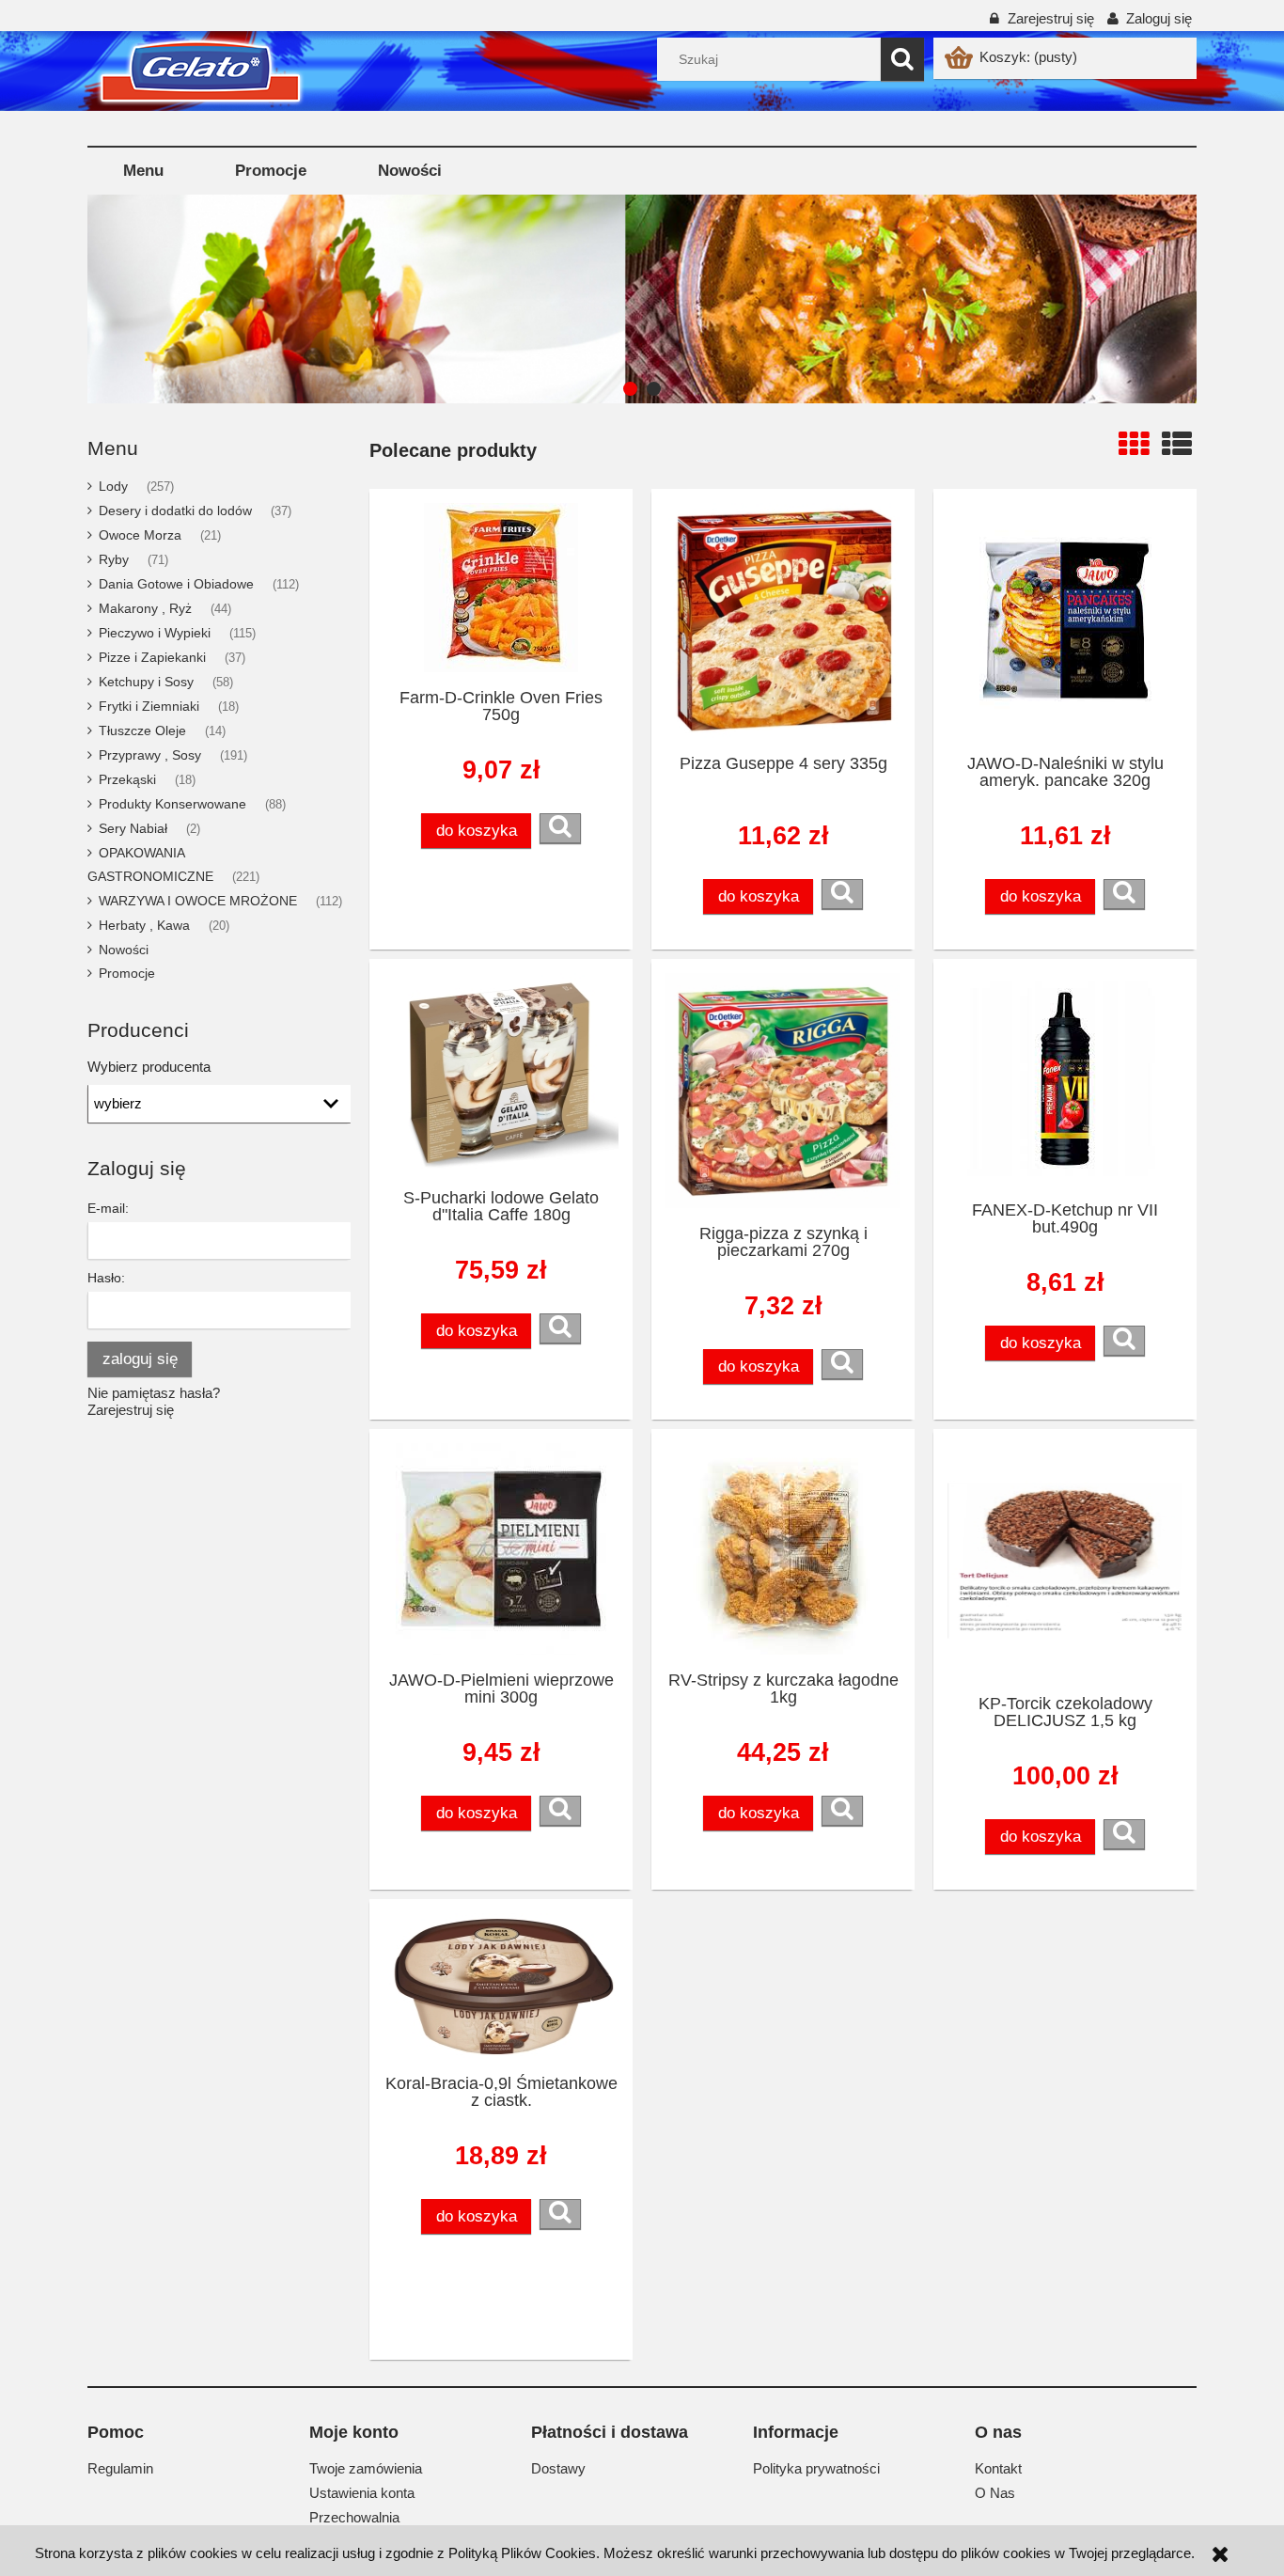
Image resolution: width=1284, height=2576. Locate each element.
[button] (560, 828)
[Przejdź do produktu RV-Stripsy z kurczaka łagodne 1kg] (783, 1549)
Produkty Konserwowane (172, 804)
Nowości (124, 950)
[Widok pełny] (1177, 445)
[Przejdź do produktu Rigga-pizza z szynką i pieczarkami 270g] (783, 1091)
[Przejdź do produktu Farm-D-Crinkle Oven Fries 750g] (501, 588)
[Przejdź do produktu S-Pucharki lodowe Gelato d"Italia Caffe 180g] (501, 1073)
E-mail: (108, 1208)
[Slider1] (572, 299)
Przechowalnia (354, 2517)
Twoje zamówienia (366, 2468)
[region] (642, 299)
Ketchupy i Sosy (146, 682)
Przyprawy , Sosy (150, 755)
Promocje (127, 973)
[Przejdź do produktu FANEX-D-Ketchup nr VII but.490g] (1065, 1079)
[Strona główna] (134, 82)
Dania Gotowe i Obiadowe (176, 584)
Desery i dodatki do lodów (175, 510)
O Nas (995, 2493)
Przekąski (127, 779)
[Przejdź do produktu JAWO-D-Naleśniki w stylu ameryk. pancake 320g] (1065, 620)
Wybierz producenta (149, 1067)
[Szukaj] (902, 59)
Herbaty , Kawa (144, 925)
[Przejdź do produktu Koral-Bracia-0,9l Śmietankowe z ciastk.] (501, 1986)
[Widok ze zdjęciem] (1134, 445)
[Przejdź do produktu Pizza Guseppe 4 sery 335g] (783, 620)
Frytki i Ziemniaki (149, 706)
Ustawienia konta (362, 2493)
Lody (113, 486)
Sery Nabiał (133, 828)
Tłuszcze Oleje (142, 730)
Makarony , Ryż (145, 608)
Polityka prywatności (816, 2468)
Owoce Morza (140, 535)
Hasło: (106, 1278)
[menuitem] (143, 171)
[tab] (630, 389)
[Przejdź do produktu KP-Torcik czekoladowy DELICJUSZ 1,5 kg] (1065, 1561)
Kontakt (998, 2468)
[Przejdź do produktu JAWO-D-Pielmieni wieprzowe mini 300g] (501, 1549)
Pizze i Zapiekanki (152, 657)
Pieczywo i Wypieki (155, 633)
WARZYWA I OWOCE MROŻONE (198, 901)
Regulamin (120, 2468)
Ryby (114, 559)
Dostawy (558, 2468)
